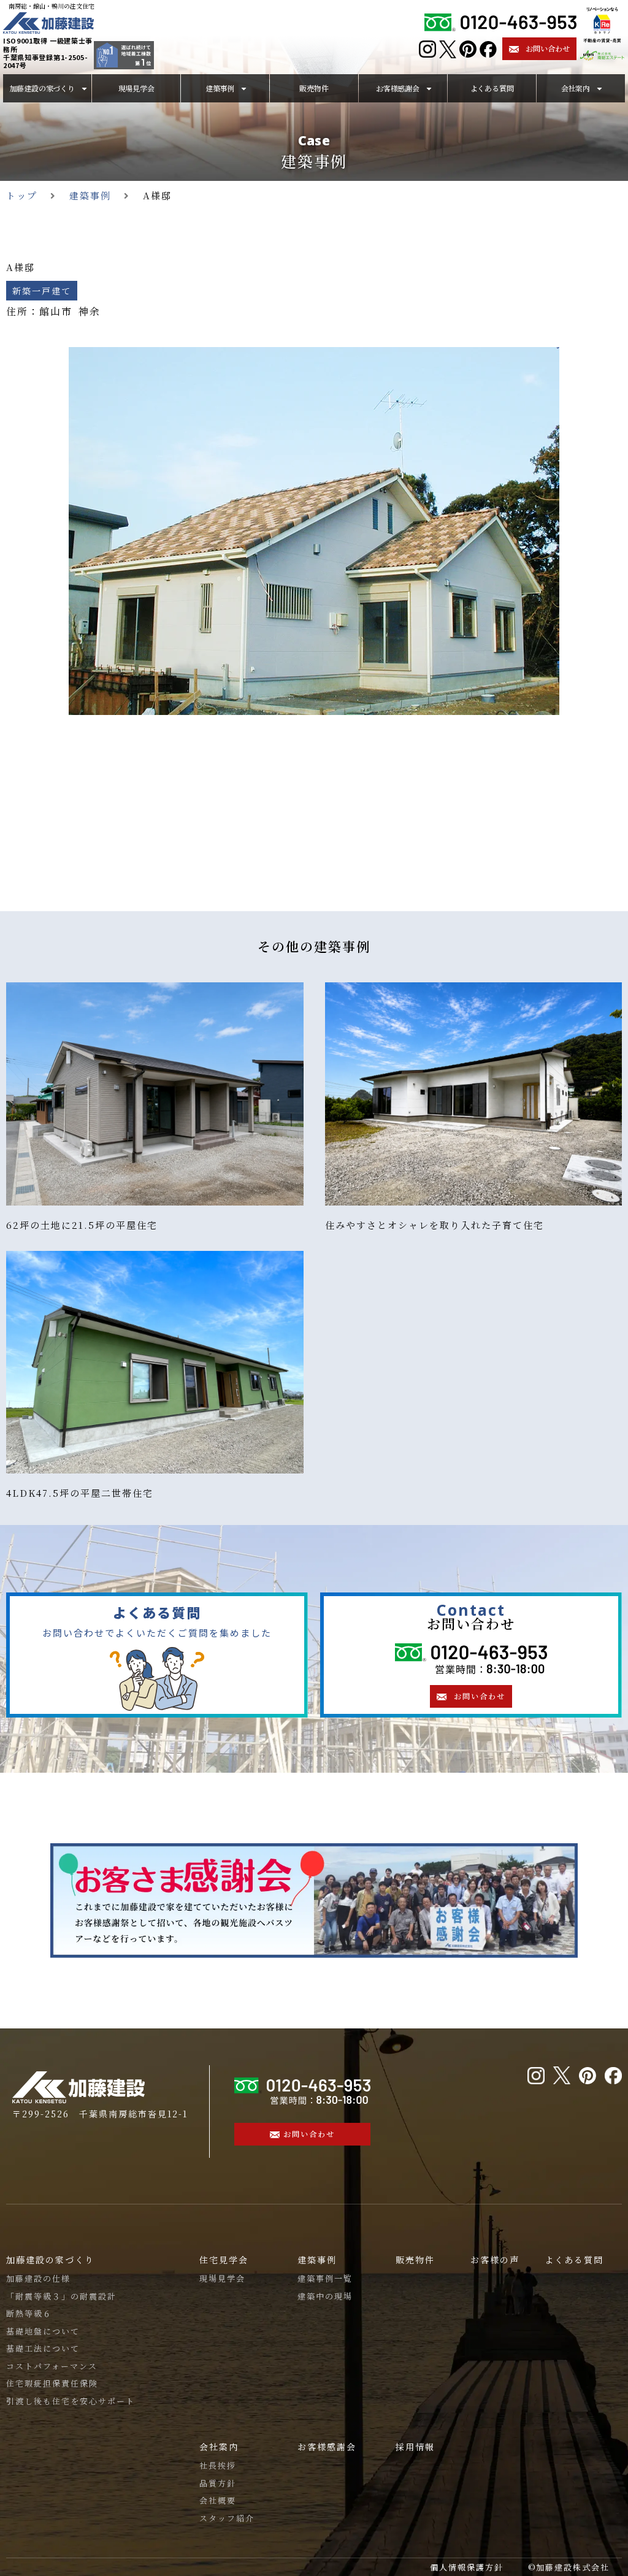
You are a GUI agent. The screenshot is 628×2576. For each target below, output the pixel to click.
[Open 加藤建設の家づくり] (84, 88)
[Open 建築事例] (244, 88)
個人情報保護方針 (467, 2567)
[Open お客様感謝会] (429, 88)
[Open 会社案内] (599, 88)
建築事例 (314, 161)
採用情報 (415, 2447)
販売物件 (415, 2260)
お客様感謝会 (327, 2447)
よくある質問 (574, 2260)
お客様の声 (495, 2260)
